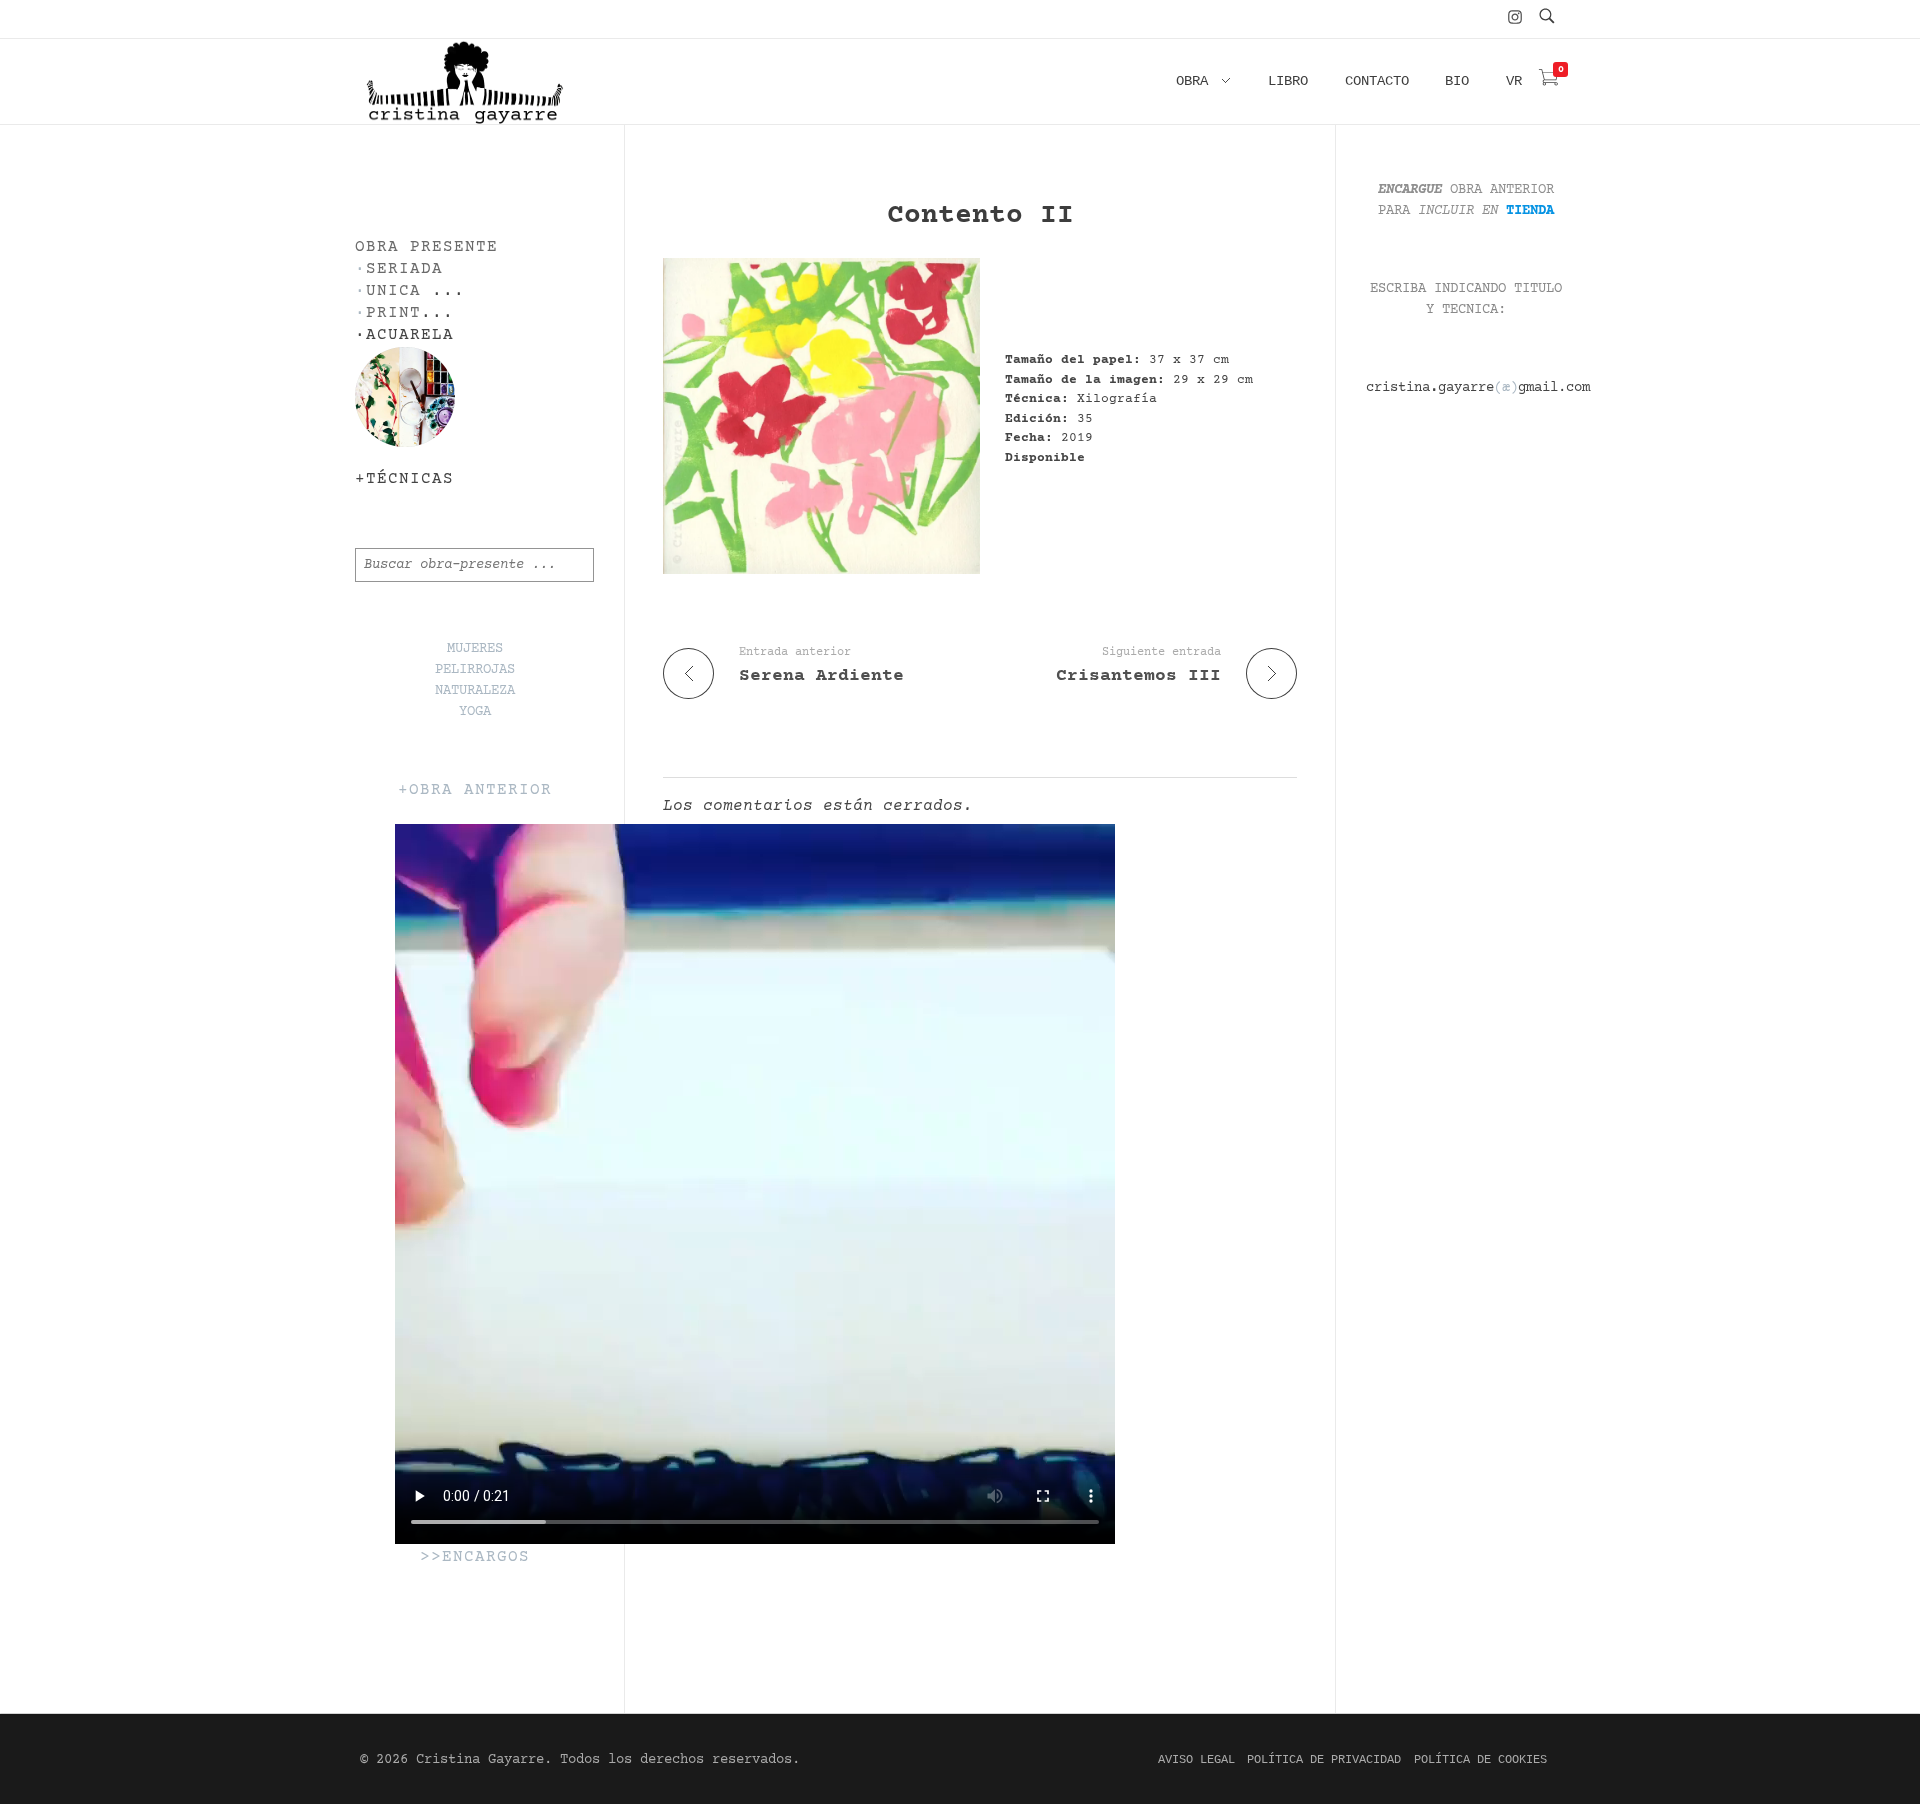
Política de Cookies (1480, 1760)
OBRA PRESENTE (426, 247)
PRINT (393, 313)
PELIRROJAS (475, 670)
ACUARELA (410, 335)
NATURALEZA (475, 691)
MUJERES (475, 649)
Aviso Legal (1196, 1760)
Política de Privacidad (1324, 1760)
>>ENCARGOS (475, 1557)
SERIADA (404, 269)
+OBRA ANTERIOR (475, 790)
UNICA (393, 291)
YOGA (475, 712)
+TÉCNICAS (404, 479)
